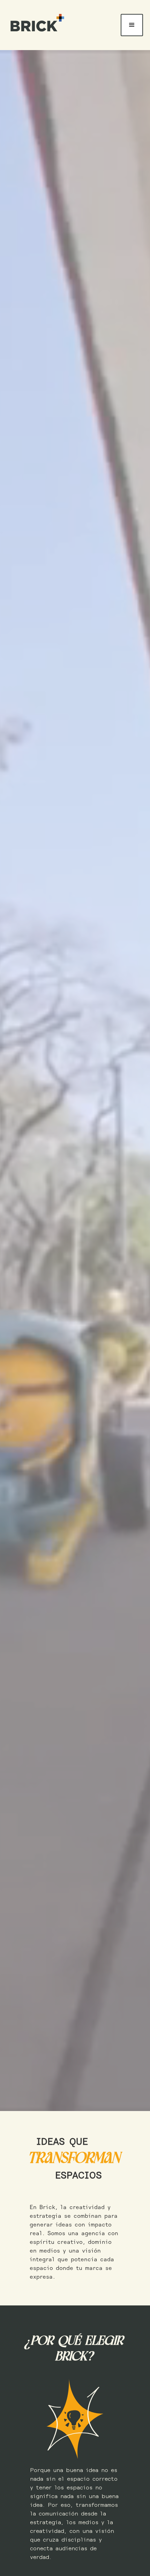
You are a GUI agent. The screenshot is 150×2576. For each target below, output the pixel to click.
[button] (132, 25)
